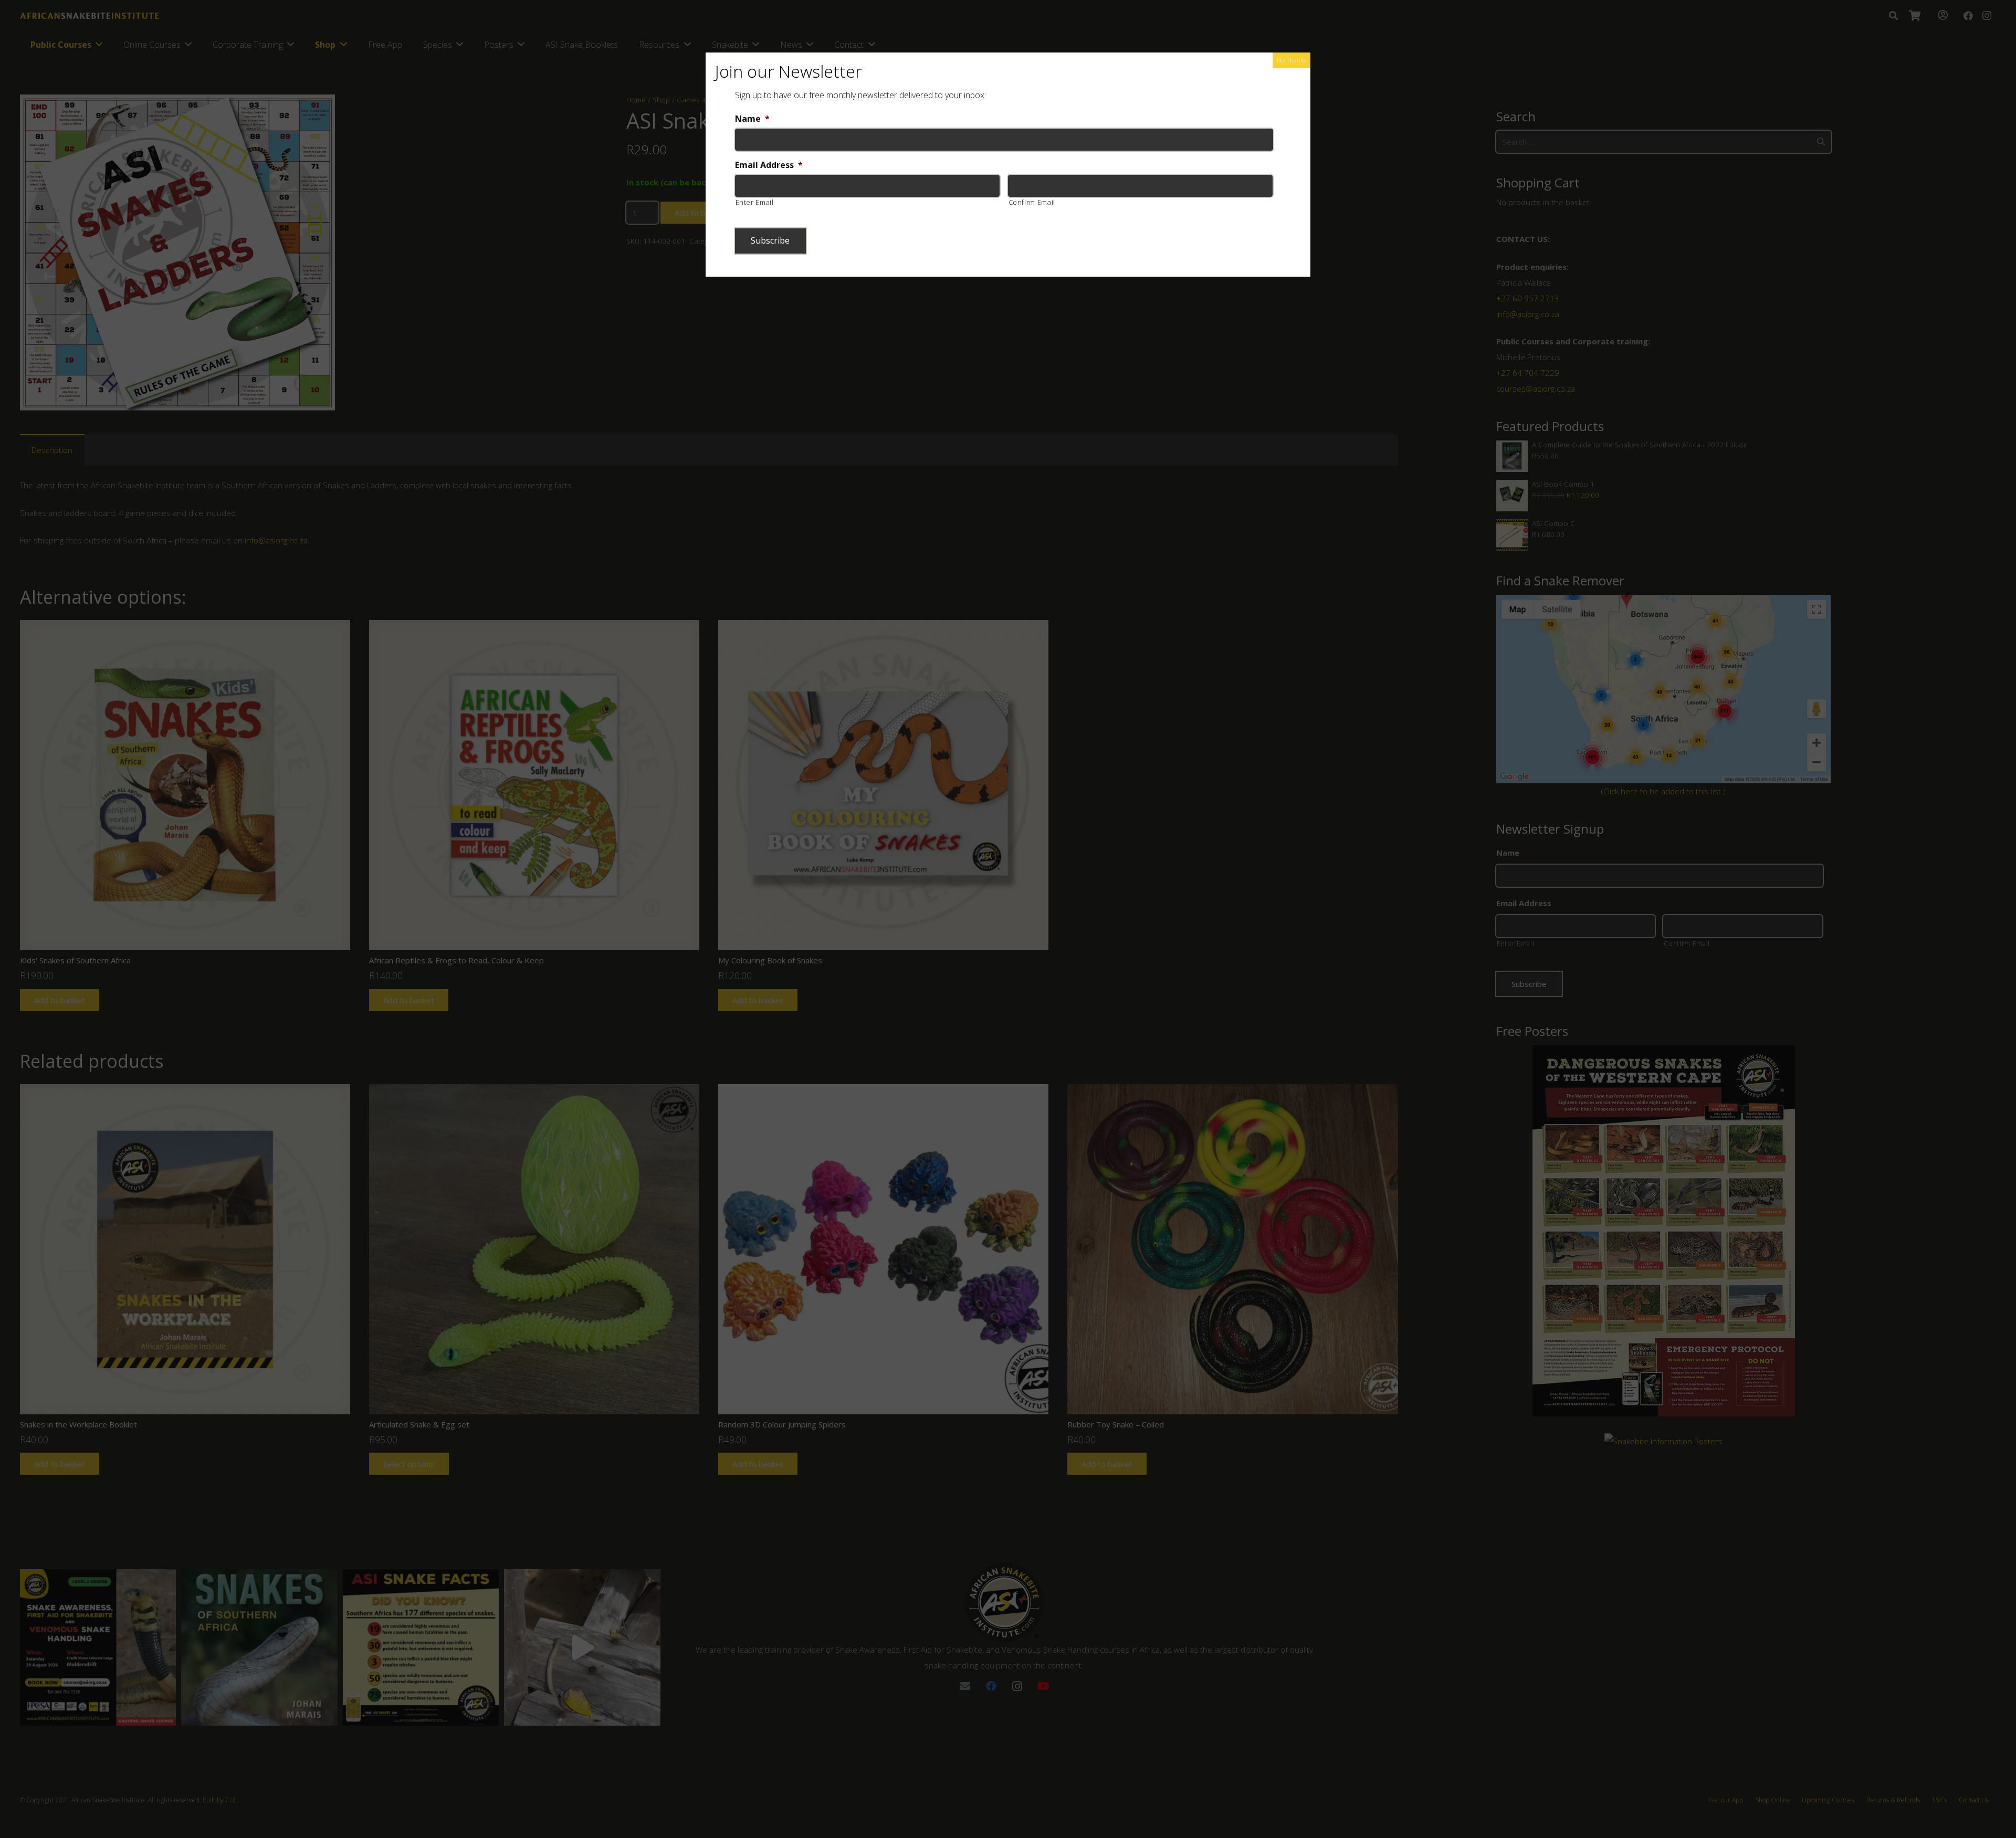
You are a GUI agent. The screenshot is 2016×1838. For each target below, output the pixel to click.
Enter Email (755, 202)
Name (752, 119)
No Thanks (1291, 60)
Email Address (769, 165)
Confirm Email (1032, 202)
